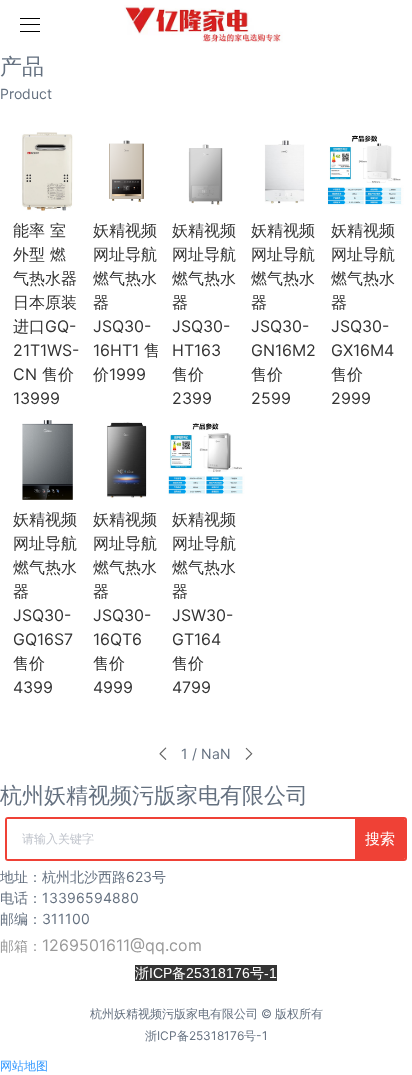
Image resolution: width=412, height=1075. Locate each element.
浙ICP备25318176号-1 (206, 1035)
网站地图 (24, 1065)
